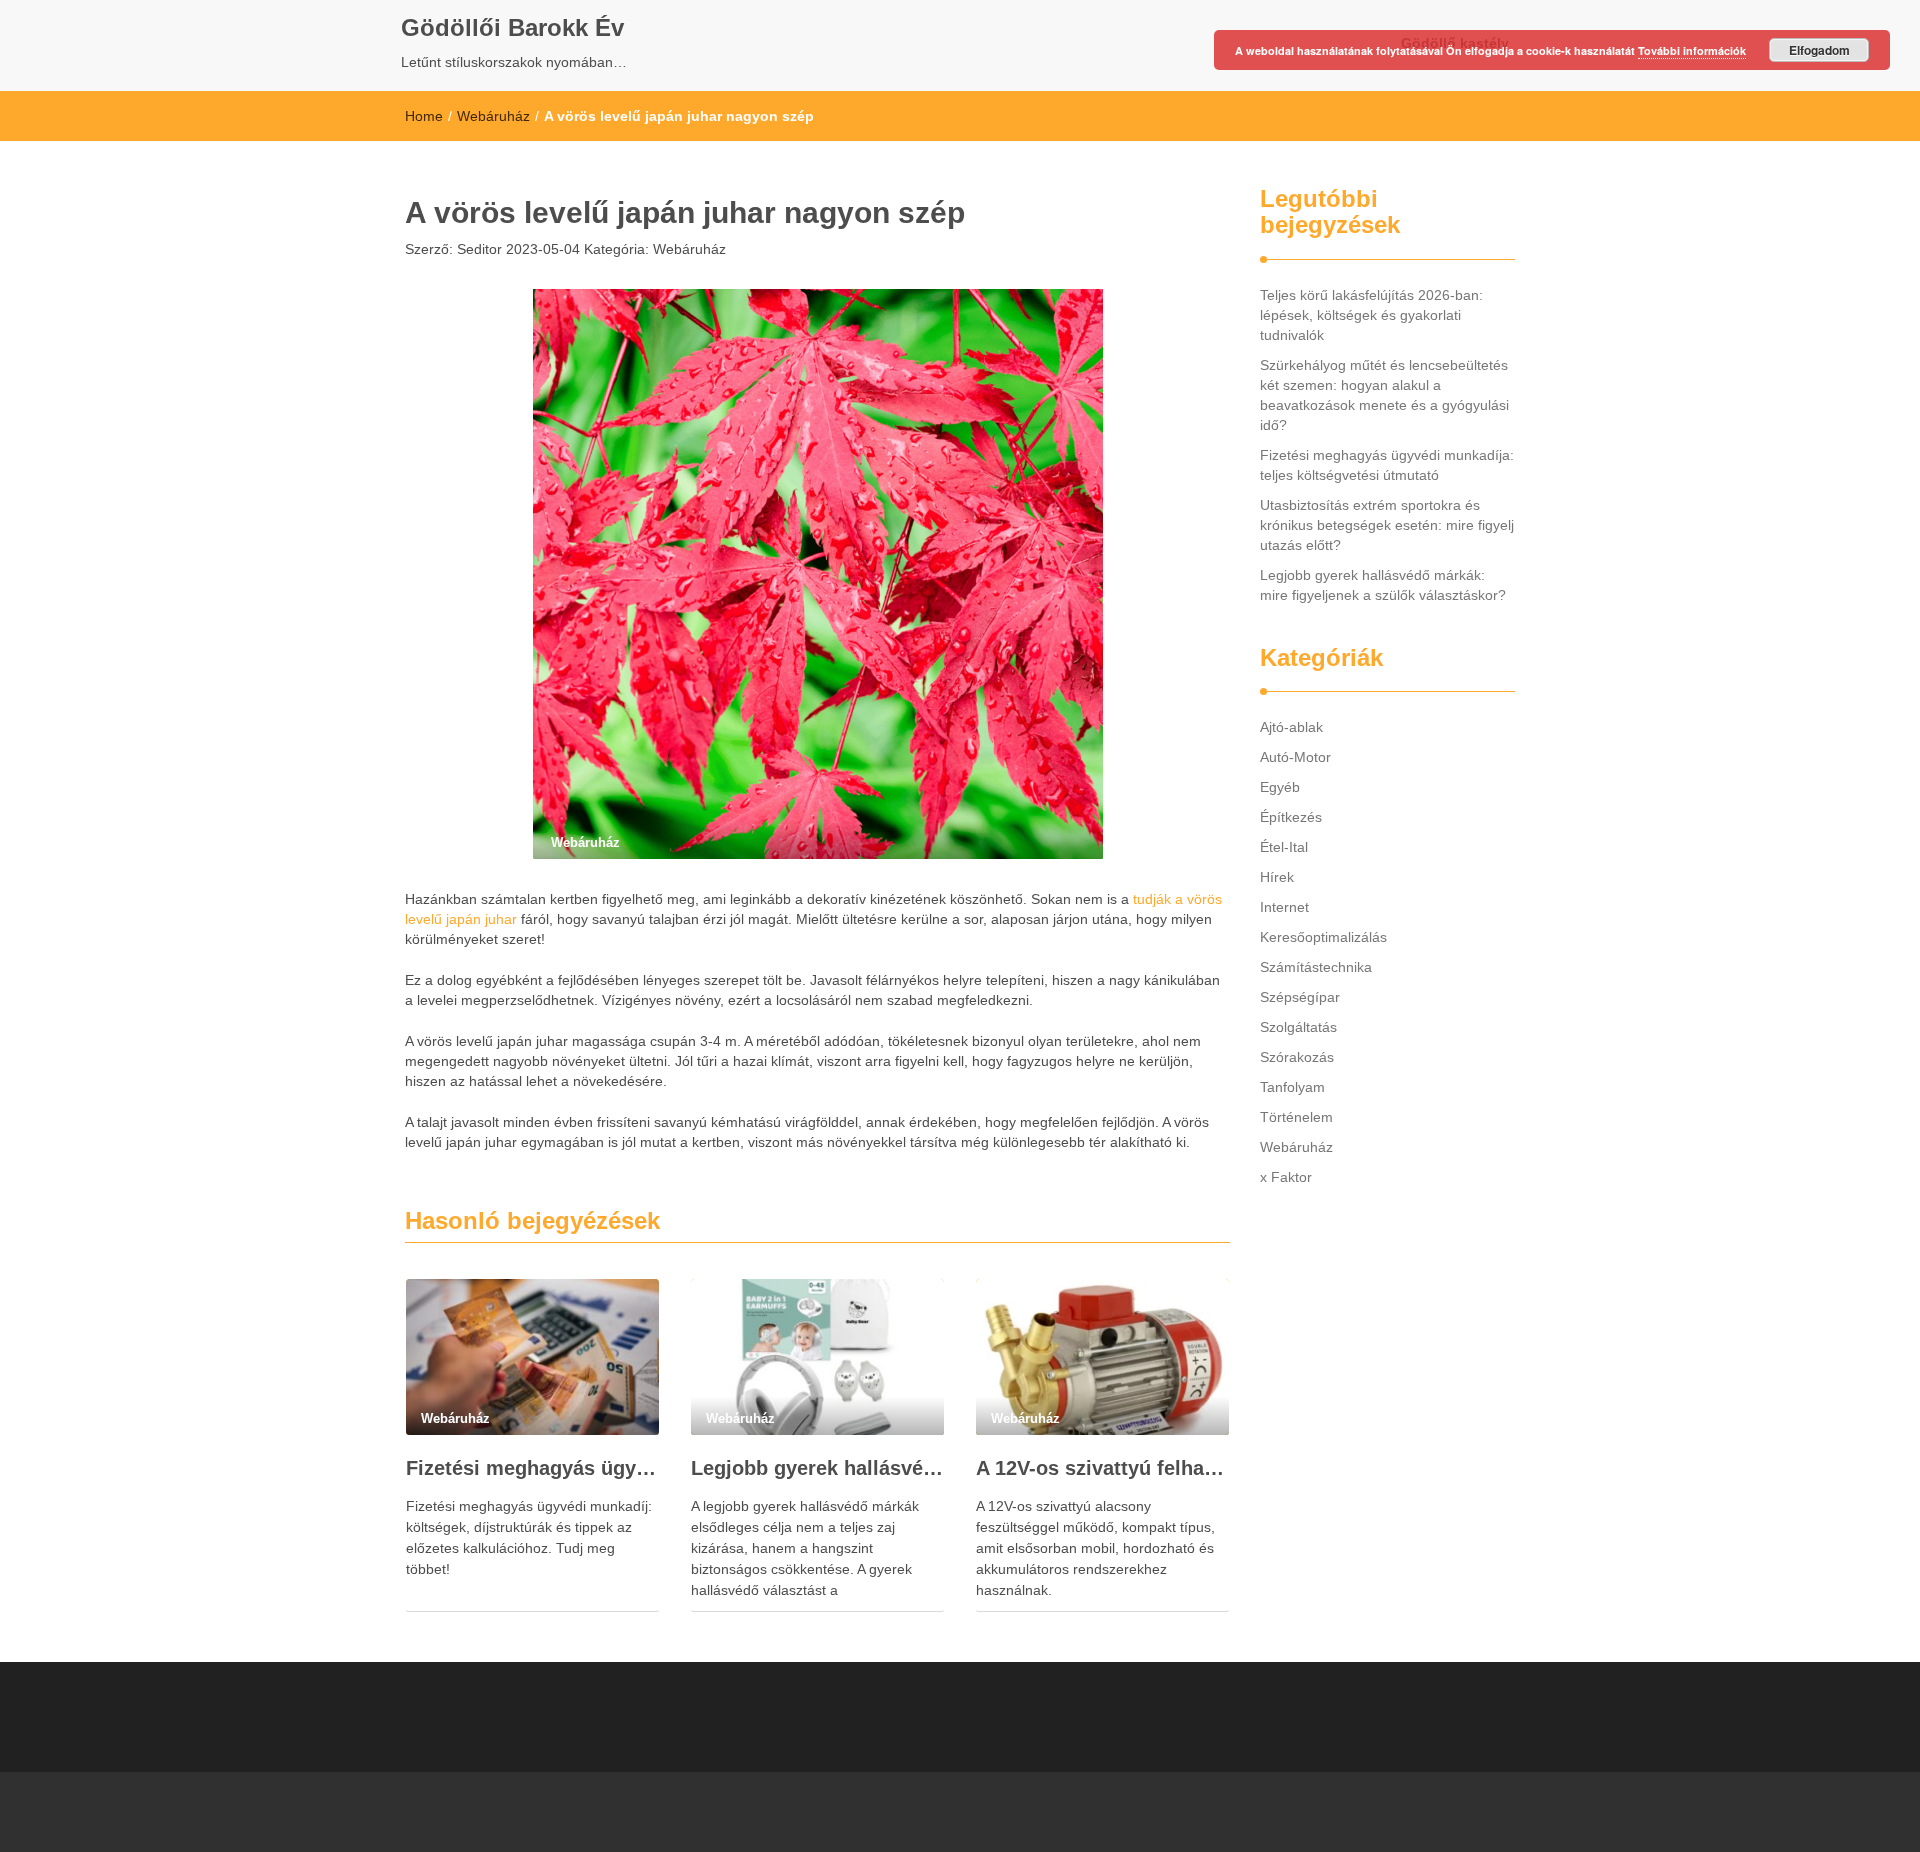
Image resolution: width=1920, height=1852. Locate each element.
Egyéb (1280, 787)
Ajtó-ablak (1291, 727)
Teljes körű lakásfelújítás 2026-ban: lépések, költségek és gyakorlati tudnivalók (1371, 315)
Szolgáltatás (1298, 1027)
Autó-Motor (1295, 757)
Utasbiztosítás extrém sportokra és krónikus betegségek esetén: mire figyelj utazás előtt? (1387, 525)
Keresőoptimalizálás (1323, 937)
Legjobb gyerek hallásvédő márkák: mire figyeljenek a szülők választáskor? (817, 1468)
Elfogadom (1819, 50)
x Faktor (1286, 1177)
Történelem (1296, 1117)
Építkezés (1291, 817)
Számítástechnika (1316, 967)
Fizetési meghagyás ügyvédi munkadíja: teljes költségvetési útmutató (532, 1468)
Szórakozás (1297, 1057)
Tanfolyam (1292, 1087)
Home (424, 116)
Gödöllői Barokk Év (512, 27)
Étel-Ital (1284, 847)
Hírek (1277, 877)
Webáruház (493, 116)
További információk (1692, 50)
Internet (1284, 907)
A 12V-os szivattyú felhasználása (1102, 1468)
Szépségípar (1300, 997)
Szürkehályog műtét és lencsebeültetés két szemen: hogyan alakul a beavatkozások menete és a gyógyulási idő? (1384, 395)
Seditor (477, 249)
